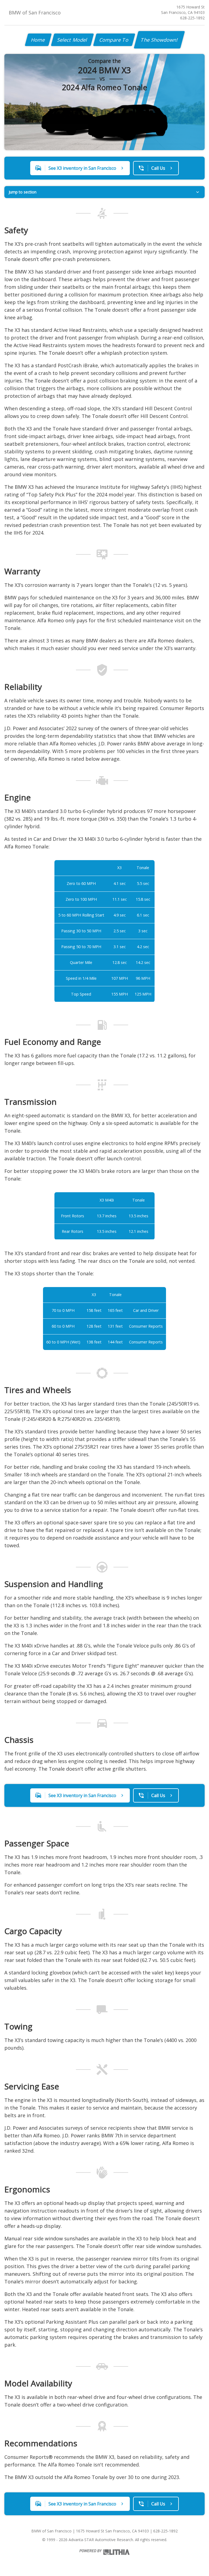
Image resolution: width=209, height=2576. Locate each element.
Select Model (72, 40)
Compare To (114, 40)
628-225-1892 (192, 18)
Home (38, 40)
